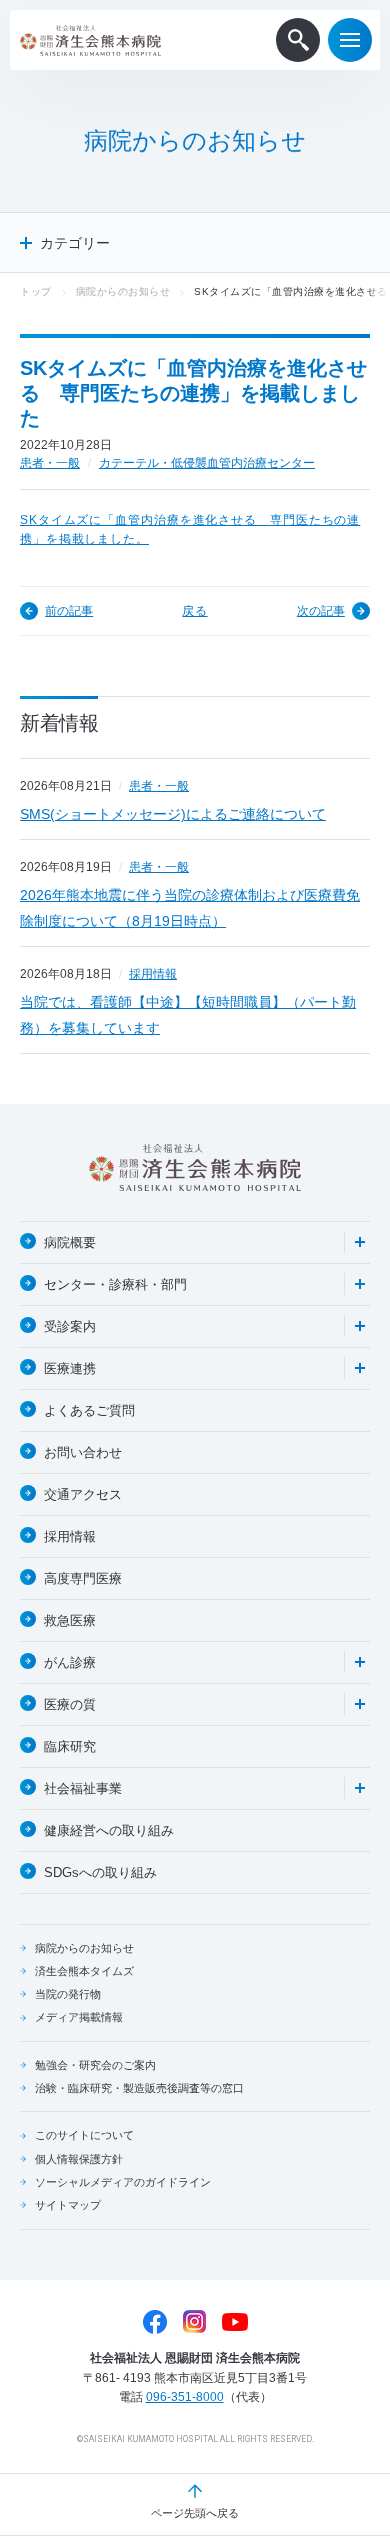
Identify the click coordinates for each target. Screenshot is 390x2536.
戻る (194, 611)
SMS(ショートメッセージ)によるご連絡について (173, 814)
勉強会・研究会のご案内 (95, 2065)
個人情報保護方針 (79, 2159)
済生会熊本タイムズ (84, 1971)
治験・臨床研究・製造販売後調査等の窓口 (139, 2088)
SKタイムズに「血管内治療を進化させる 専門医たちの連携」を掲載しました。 (190, 530)
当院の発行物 (68, 1994)
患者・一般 (50, 463)
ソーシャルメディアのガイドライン (123, 2182)
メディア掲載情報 (79, 2017)
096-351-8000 (185, 2397)
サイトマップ (68, 2205)
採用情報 (153, 974)
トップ (36, 291)
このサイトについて (84, 2135)
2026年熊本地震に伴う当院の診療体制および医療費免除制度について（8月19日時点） (190, 908)
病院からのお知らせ (123, 291)
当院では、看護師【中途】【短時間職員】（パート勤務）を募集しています (188, 1015)
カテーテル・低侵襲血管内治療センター (207, 463)
